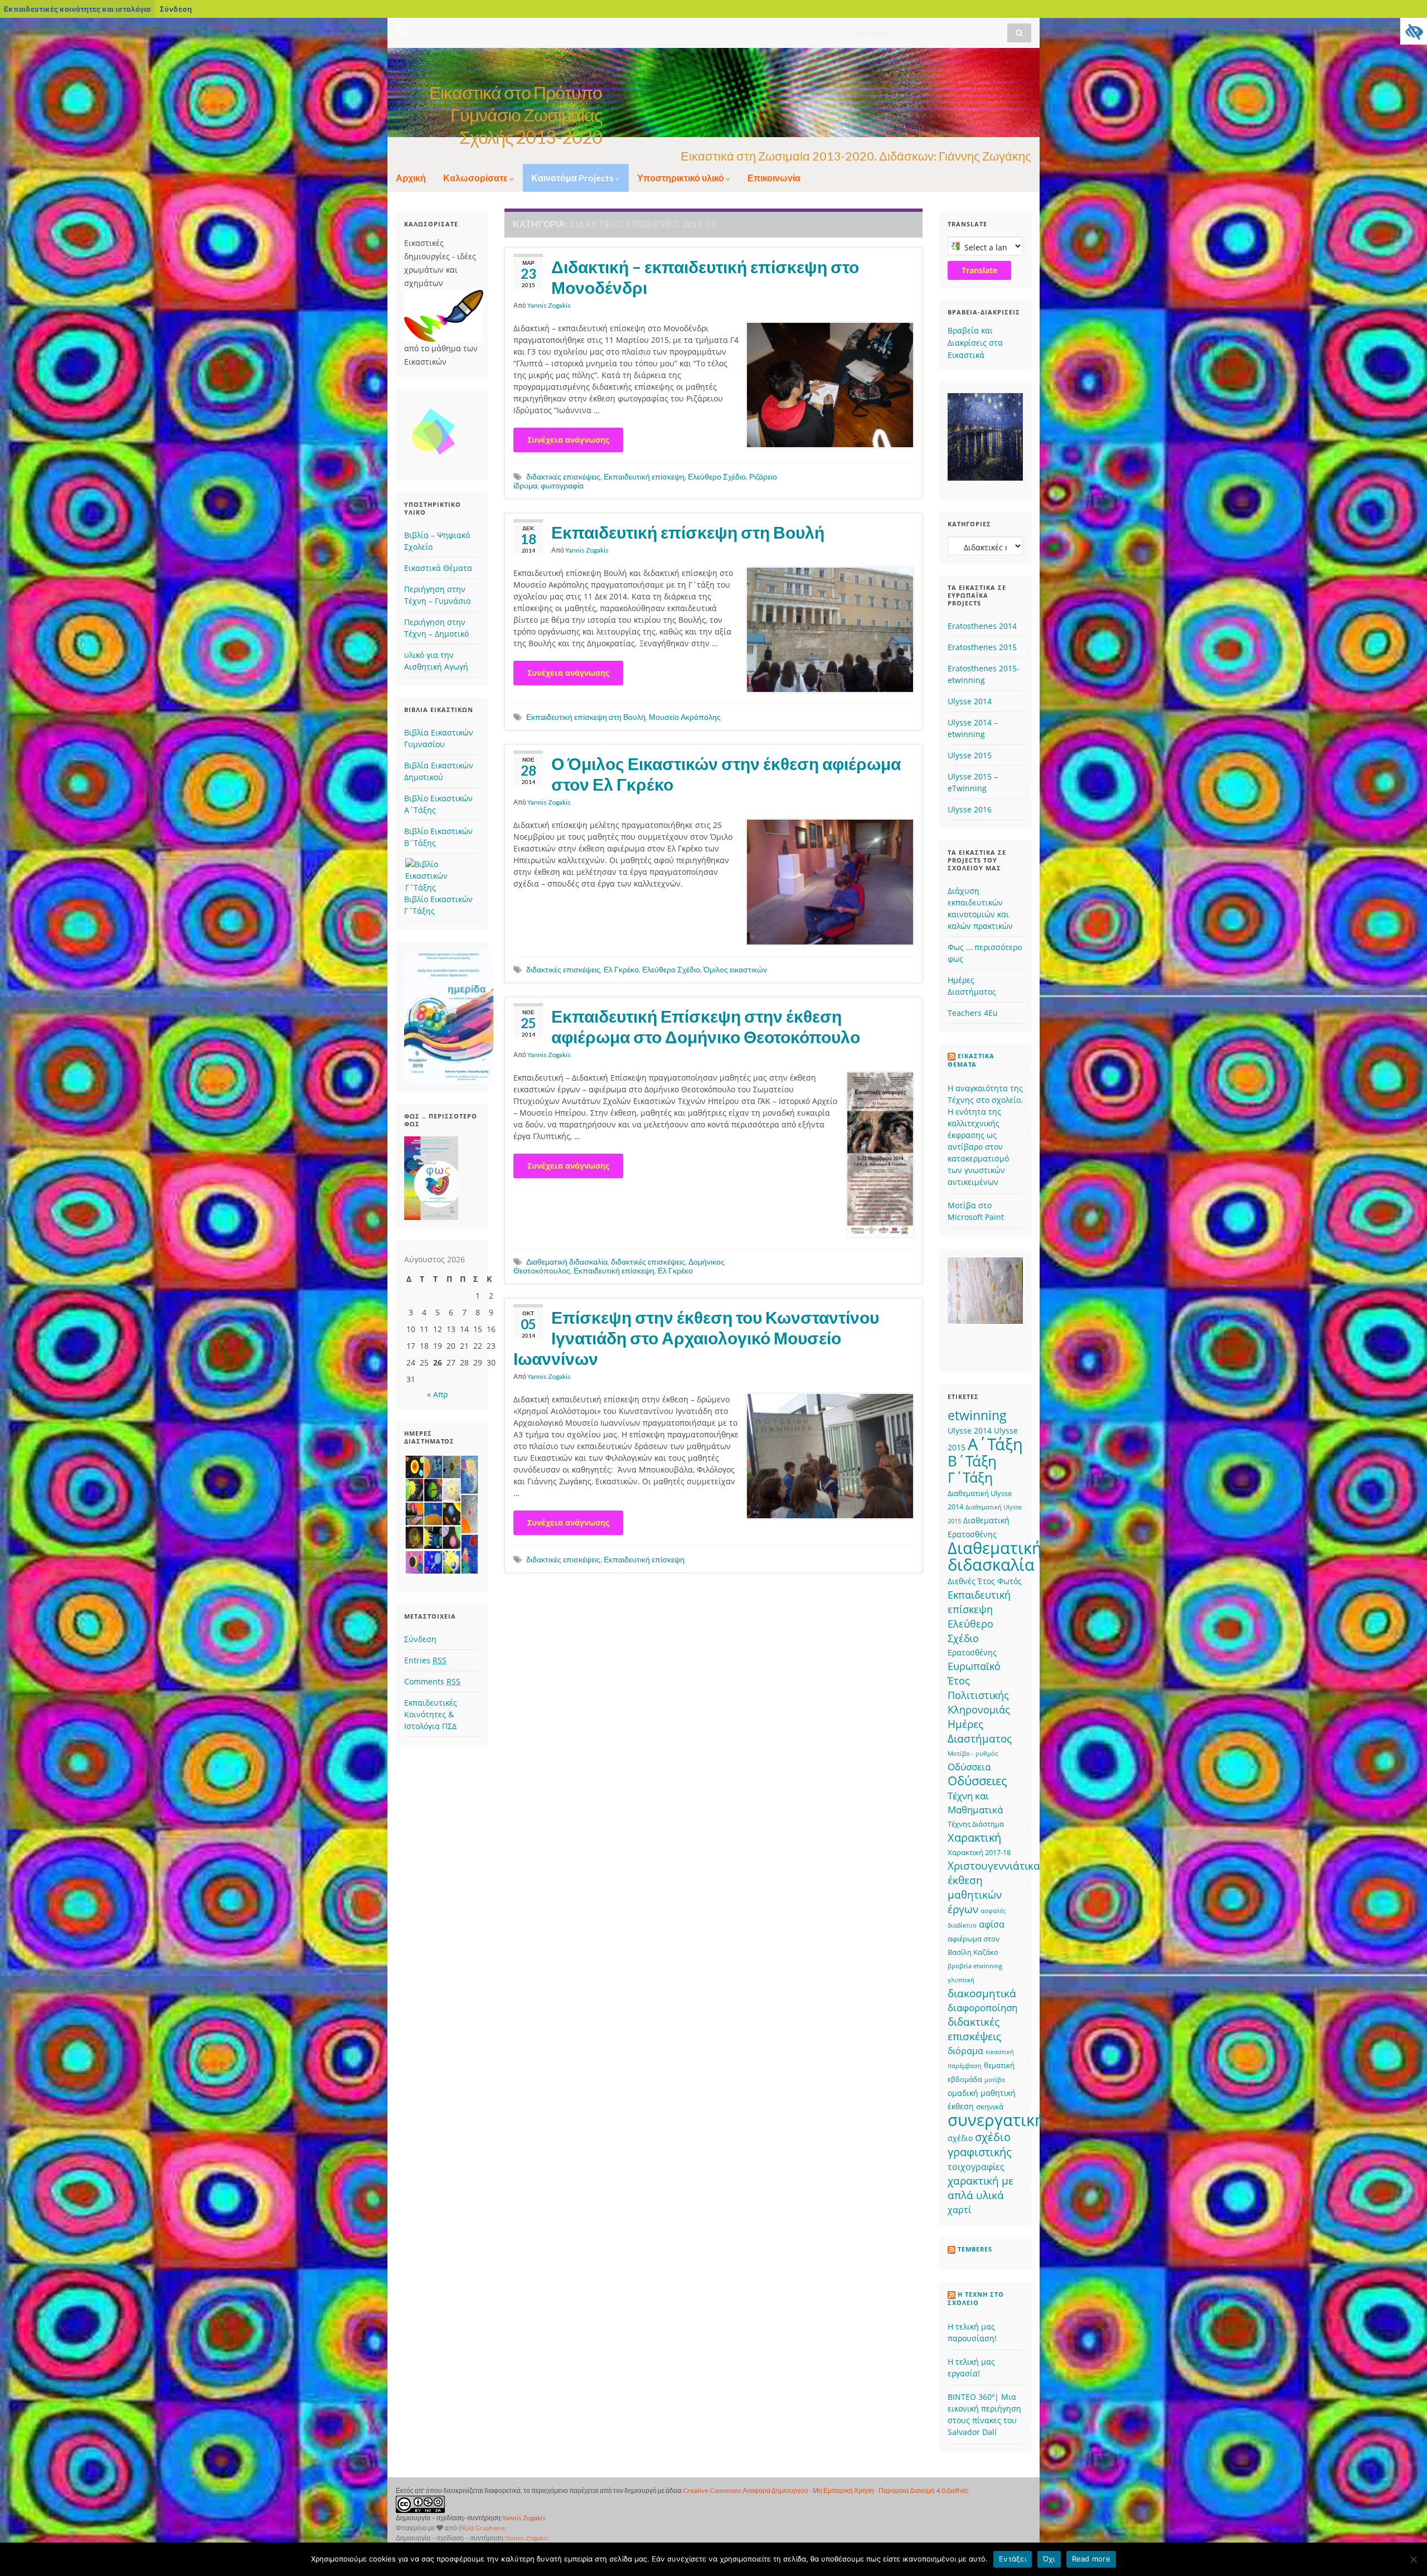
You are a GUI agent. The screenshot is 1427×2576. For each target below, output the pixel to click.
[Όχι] (1413, 2559)
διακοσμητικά (982, 1993)
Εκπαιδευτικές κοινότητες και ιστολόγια (77, 9)
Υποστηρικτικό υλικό (681, 178)
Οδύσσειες (977, 1781)
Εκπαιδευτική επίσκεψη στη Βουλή (688, 532)
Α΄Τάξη (995, 1444)
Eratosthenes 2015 (982, 647)
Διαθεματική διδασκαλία (567, 1262)
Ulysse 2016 (970, 809)
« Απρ (437, 1394)
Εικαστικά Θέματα (438, 568)
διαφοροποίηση (982, 2008)
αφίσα (992, 1924)
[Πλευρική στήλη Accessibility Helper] (1414, 31)
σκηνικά (990, 2107)
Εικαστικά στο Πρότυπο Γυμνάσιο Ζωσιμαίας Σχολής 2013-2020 (516, 115)
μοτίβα (995, 2080)
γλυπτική (961, 1980)
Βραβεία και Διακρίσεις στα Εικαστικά (975, 343)
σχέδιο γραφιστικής (980, 2144)
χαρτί (959, 2210)
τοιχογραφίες (976, 2167)
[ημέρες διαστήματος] (442, 1515)
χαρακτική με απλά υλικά (981, 2188)
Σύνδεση (176, 9)
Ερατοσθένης (972, 1652)
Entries (425, 1660)
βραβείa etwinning (975, 1966)
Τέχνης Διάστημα (976, 1824)
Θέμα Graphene (482, 2528)
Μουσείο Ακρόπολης (685, 717)
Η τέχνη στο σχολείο (976, 2299)
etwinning (977, 1415)
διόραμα (965, 2051)
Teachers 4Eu (973, 1013)
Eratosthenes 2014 (982, 626)
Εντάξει (1013, 2559)
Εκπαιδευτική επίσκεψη (644, 476)
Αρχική (411, 178)
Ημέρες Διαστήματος (980, 1731)
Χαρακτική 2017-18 (979, 1852)
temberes (975, 2249)
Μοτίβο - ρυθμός (973, 1754)
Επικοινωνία (774, 178)
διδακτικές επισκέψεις (563, 476)
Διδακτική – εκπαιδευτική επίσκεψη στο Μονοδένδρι (705, 277)
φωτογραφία (562, 485)
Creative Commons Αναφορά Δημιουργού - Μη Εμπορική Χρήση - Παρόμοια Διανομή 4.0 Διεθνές (826, 2490)
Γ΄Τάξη (970, 1477)
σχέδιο (960, 2138)
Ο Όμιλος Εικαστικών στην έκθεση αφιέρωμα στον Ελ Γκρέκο (726, 774)
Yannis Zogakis (549, 305)
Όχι (1049, 2559)
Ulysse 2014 (970, 701)
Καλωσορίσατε (476, 178)
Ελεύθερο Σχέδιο (717, 476)
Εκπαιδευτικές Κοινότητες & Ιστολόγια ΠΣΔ (431, 1714)
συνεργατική (996, 2120)
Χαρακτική (974, 1837)
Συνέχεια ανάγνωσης (568, 440)
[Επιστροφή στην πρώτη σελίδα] (713, 93)
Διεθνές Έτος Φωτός (985, 1581)
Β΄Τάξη (972, 1461)
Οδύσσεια (969, 1767)
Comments (432, 1681)
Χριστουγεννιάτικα (994, 1865)
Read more (1091, 2559)
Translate (979, 270)
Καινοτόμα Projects (573, 178)
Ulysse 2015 (970, 755)
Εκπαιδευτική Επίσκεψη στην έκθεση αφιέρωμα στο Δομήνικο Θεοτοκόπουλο (706, 1026)
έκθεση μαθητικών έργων (975, 1894)
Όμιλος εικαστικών (735, 969)
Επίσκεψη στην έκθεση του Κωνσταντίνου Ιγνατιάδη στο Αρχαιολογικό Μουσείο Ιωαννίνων (696, 1338)
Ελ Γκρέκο (621, 969)
